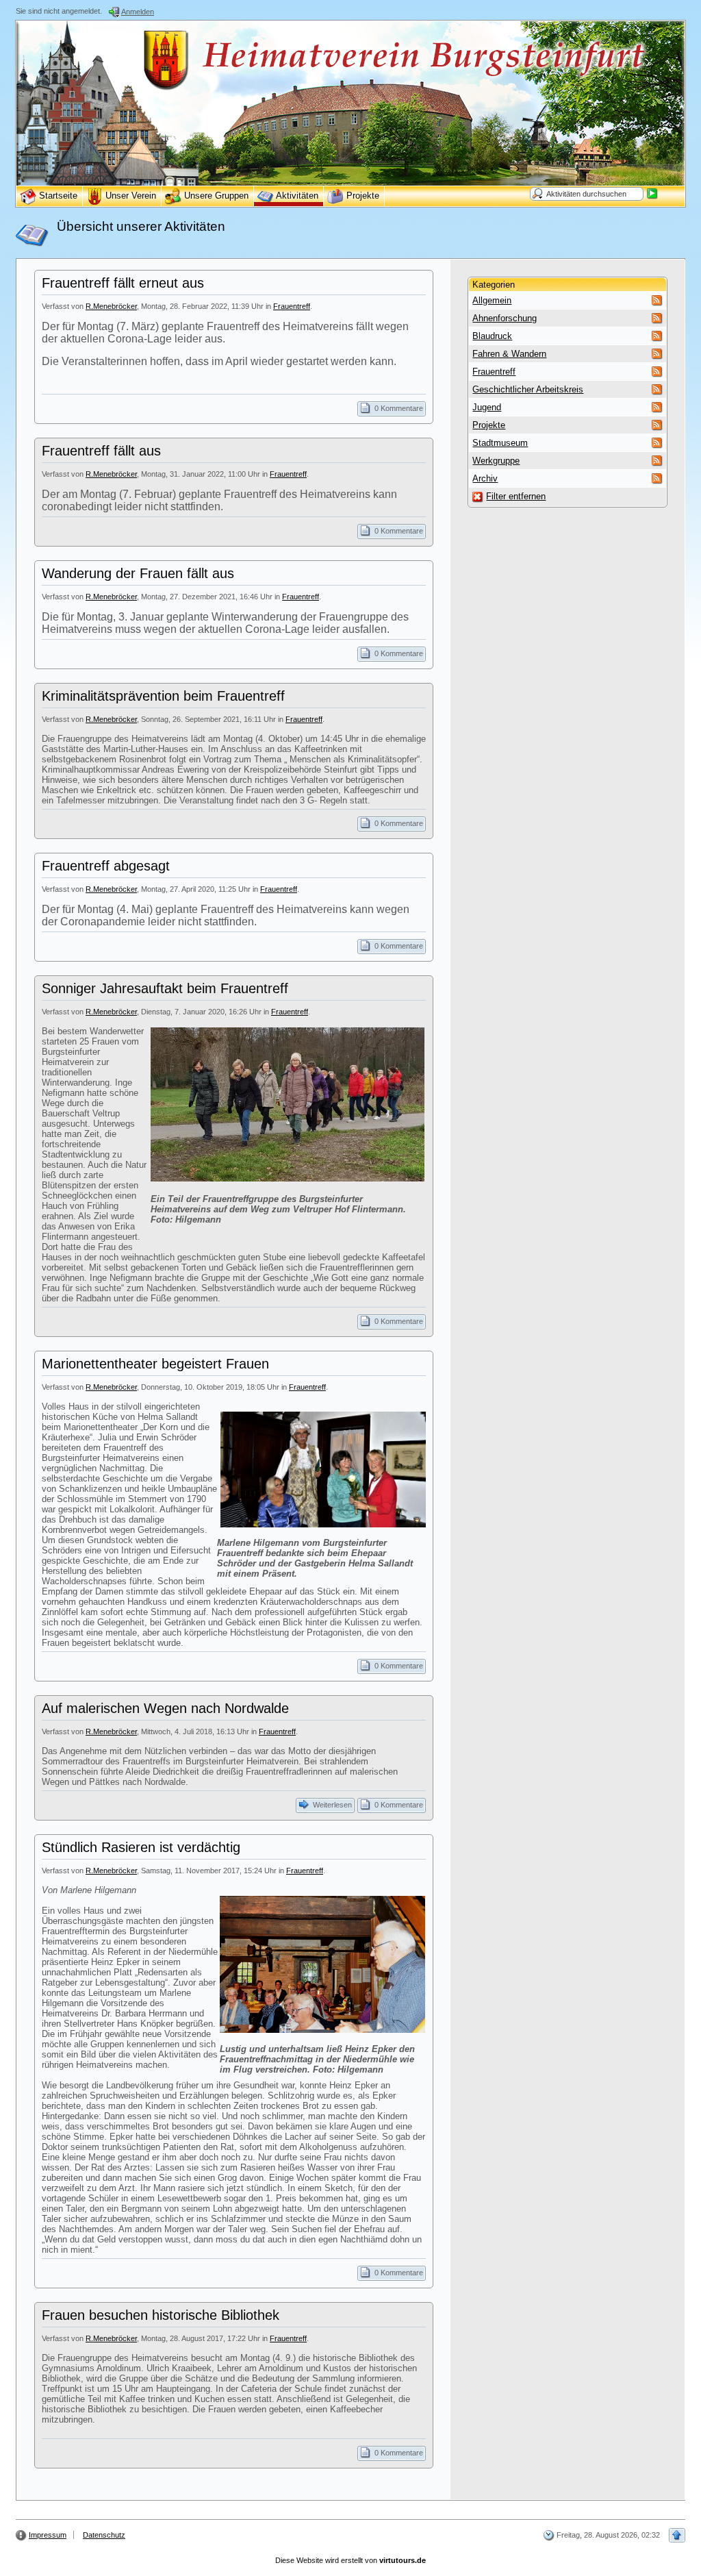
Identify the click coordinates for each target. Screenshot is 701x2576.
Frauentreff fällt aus (101, 451)
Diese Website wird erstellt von (350, 2560)
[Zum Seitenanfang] (677, 2535)
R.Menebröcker (111, 306)
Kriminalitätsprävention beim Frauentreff (163, 696)
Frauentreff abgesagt (106, 866)
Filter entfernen (516, 496)
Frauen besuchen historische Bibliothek (161, 2315)
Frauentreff (292, 306)
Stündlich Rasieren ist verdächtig (141, 1847)
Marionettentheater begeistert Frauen (155, 1364)
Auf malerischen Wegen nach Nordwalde (165, 1708)
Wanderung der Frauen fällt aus (138, 573)
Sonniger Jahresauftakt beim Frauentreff (165, 988)
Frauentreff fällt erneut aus (123, 283)
